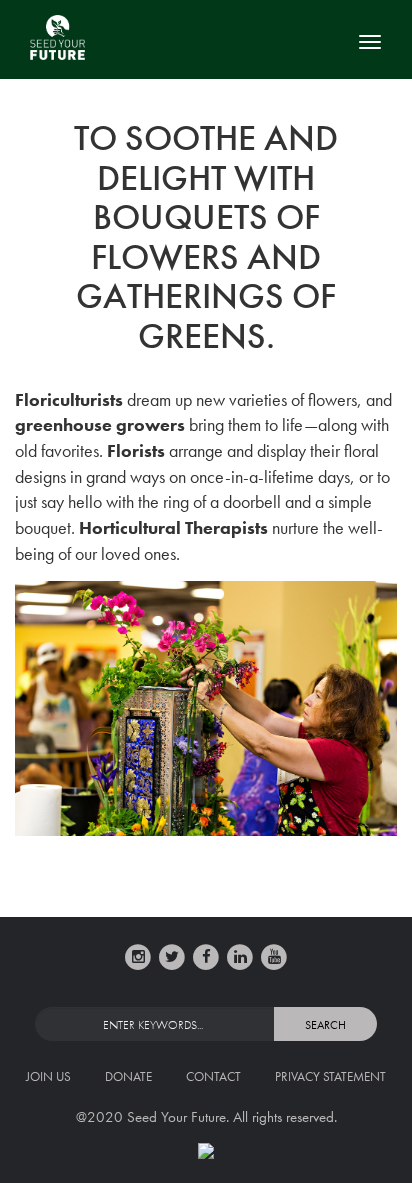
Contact (213, 1076)
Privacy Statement (330, 1076)
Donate (128, 1076)
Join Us (48, 1076)
